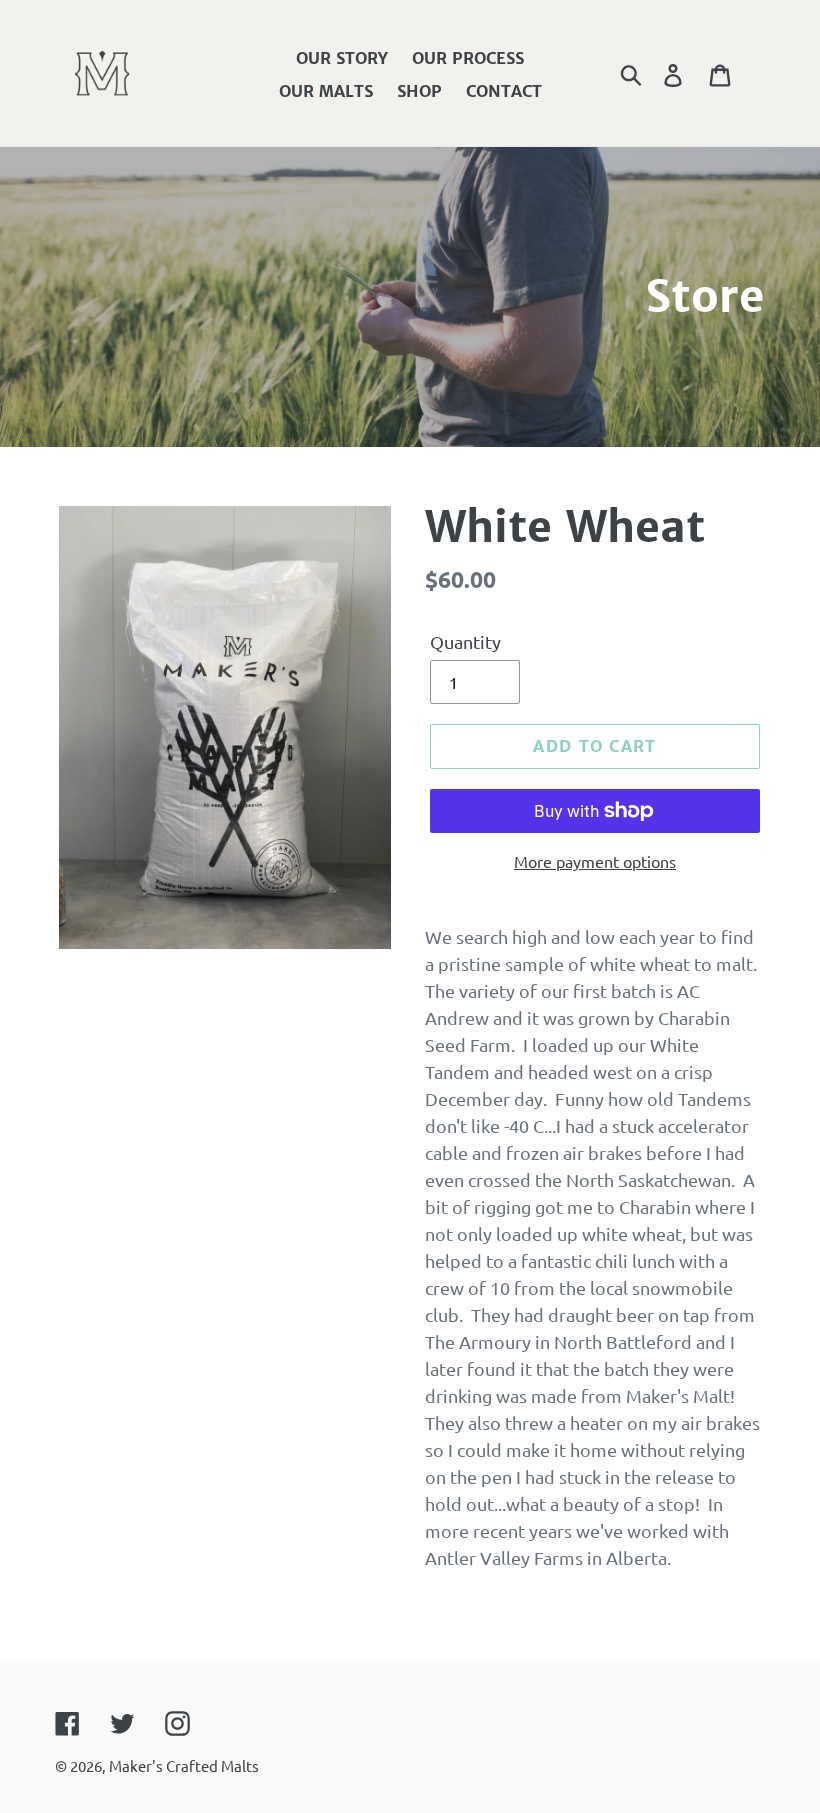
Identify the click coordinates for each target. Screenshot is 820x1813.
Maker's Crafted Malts (184, 1765)
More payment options (595, 861)
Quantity (465, 641)
